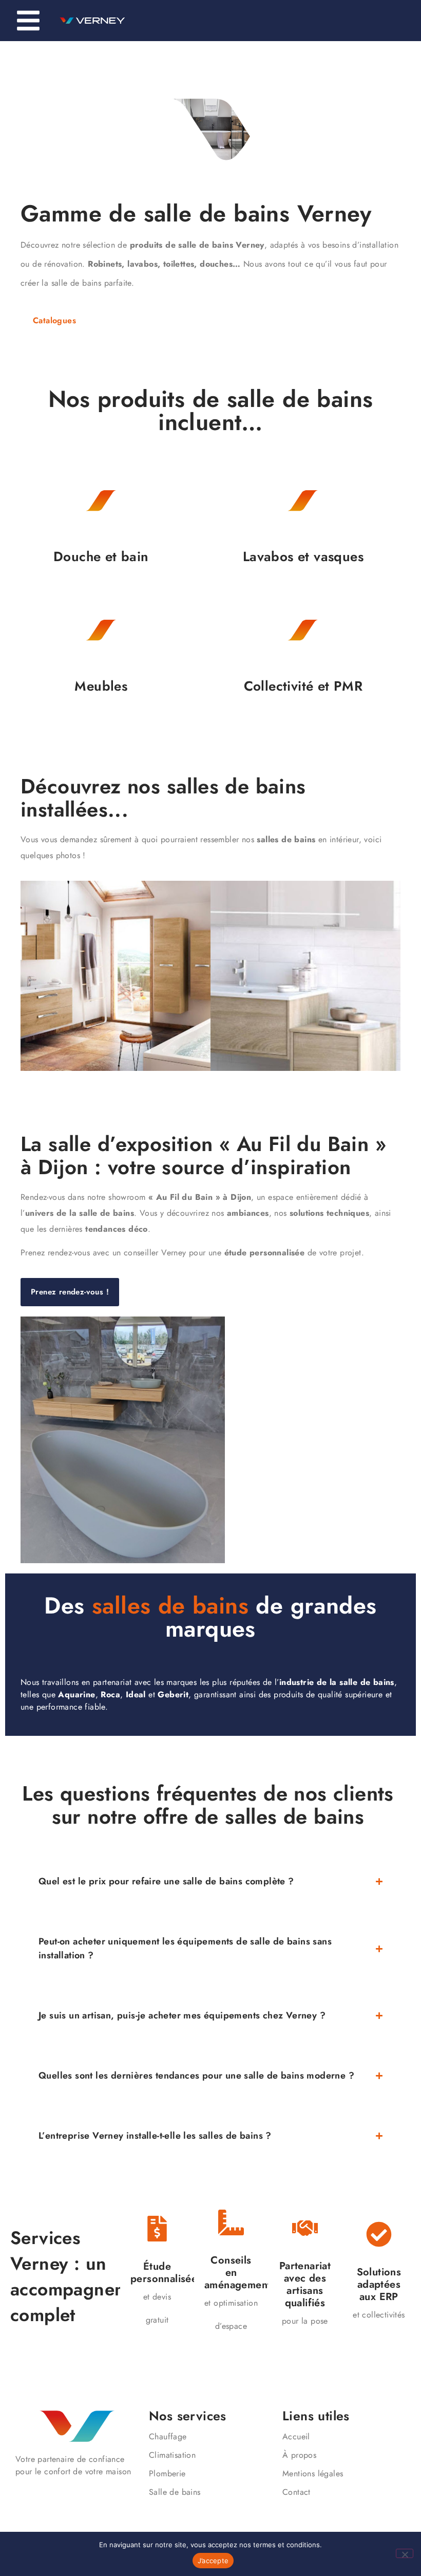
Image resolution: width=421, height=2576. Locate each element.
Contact (296, 2492)
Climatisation (172, 2455)
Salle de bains (175, 2492)
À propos (299, 2455)
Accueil (296, 2436)
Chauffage (168, 2436)
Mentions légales (313, 2473)
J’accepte (213, 2561)
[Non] (405, 2553)
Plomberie (167, 2473)
